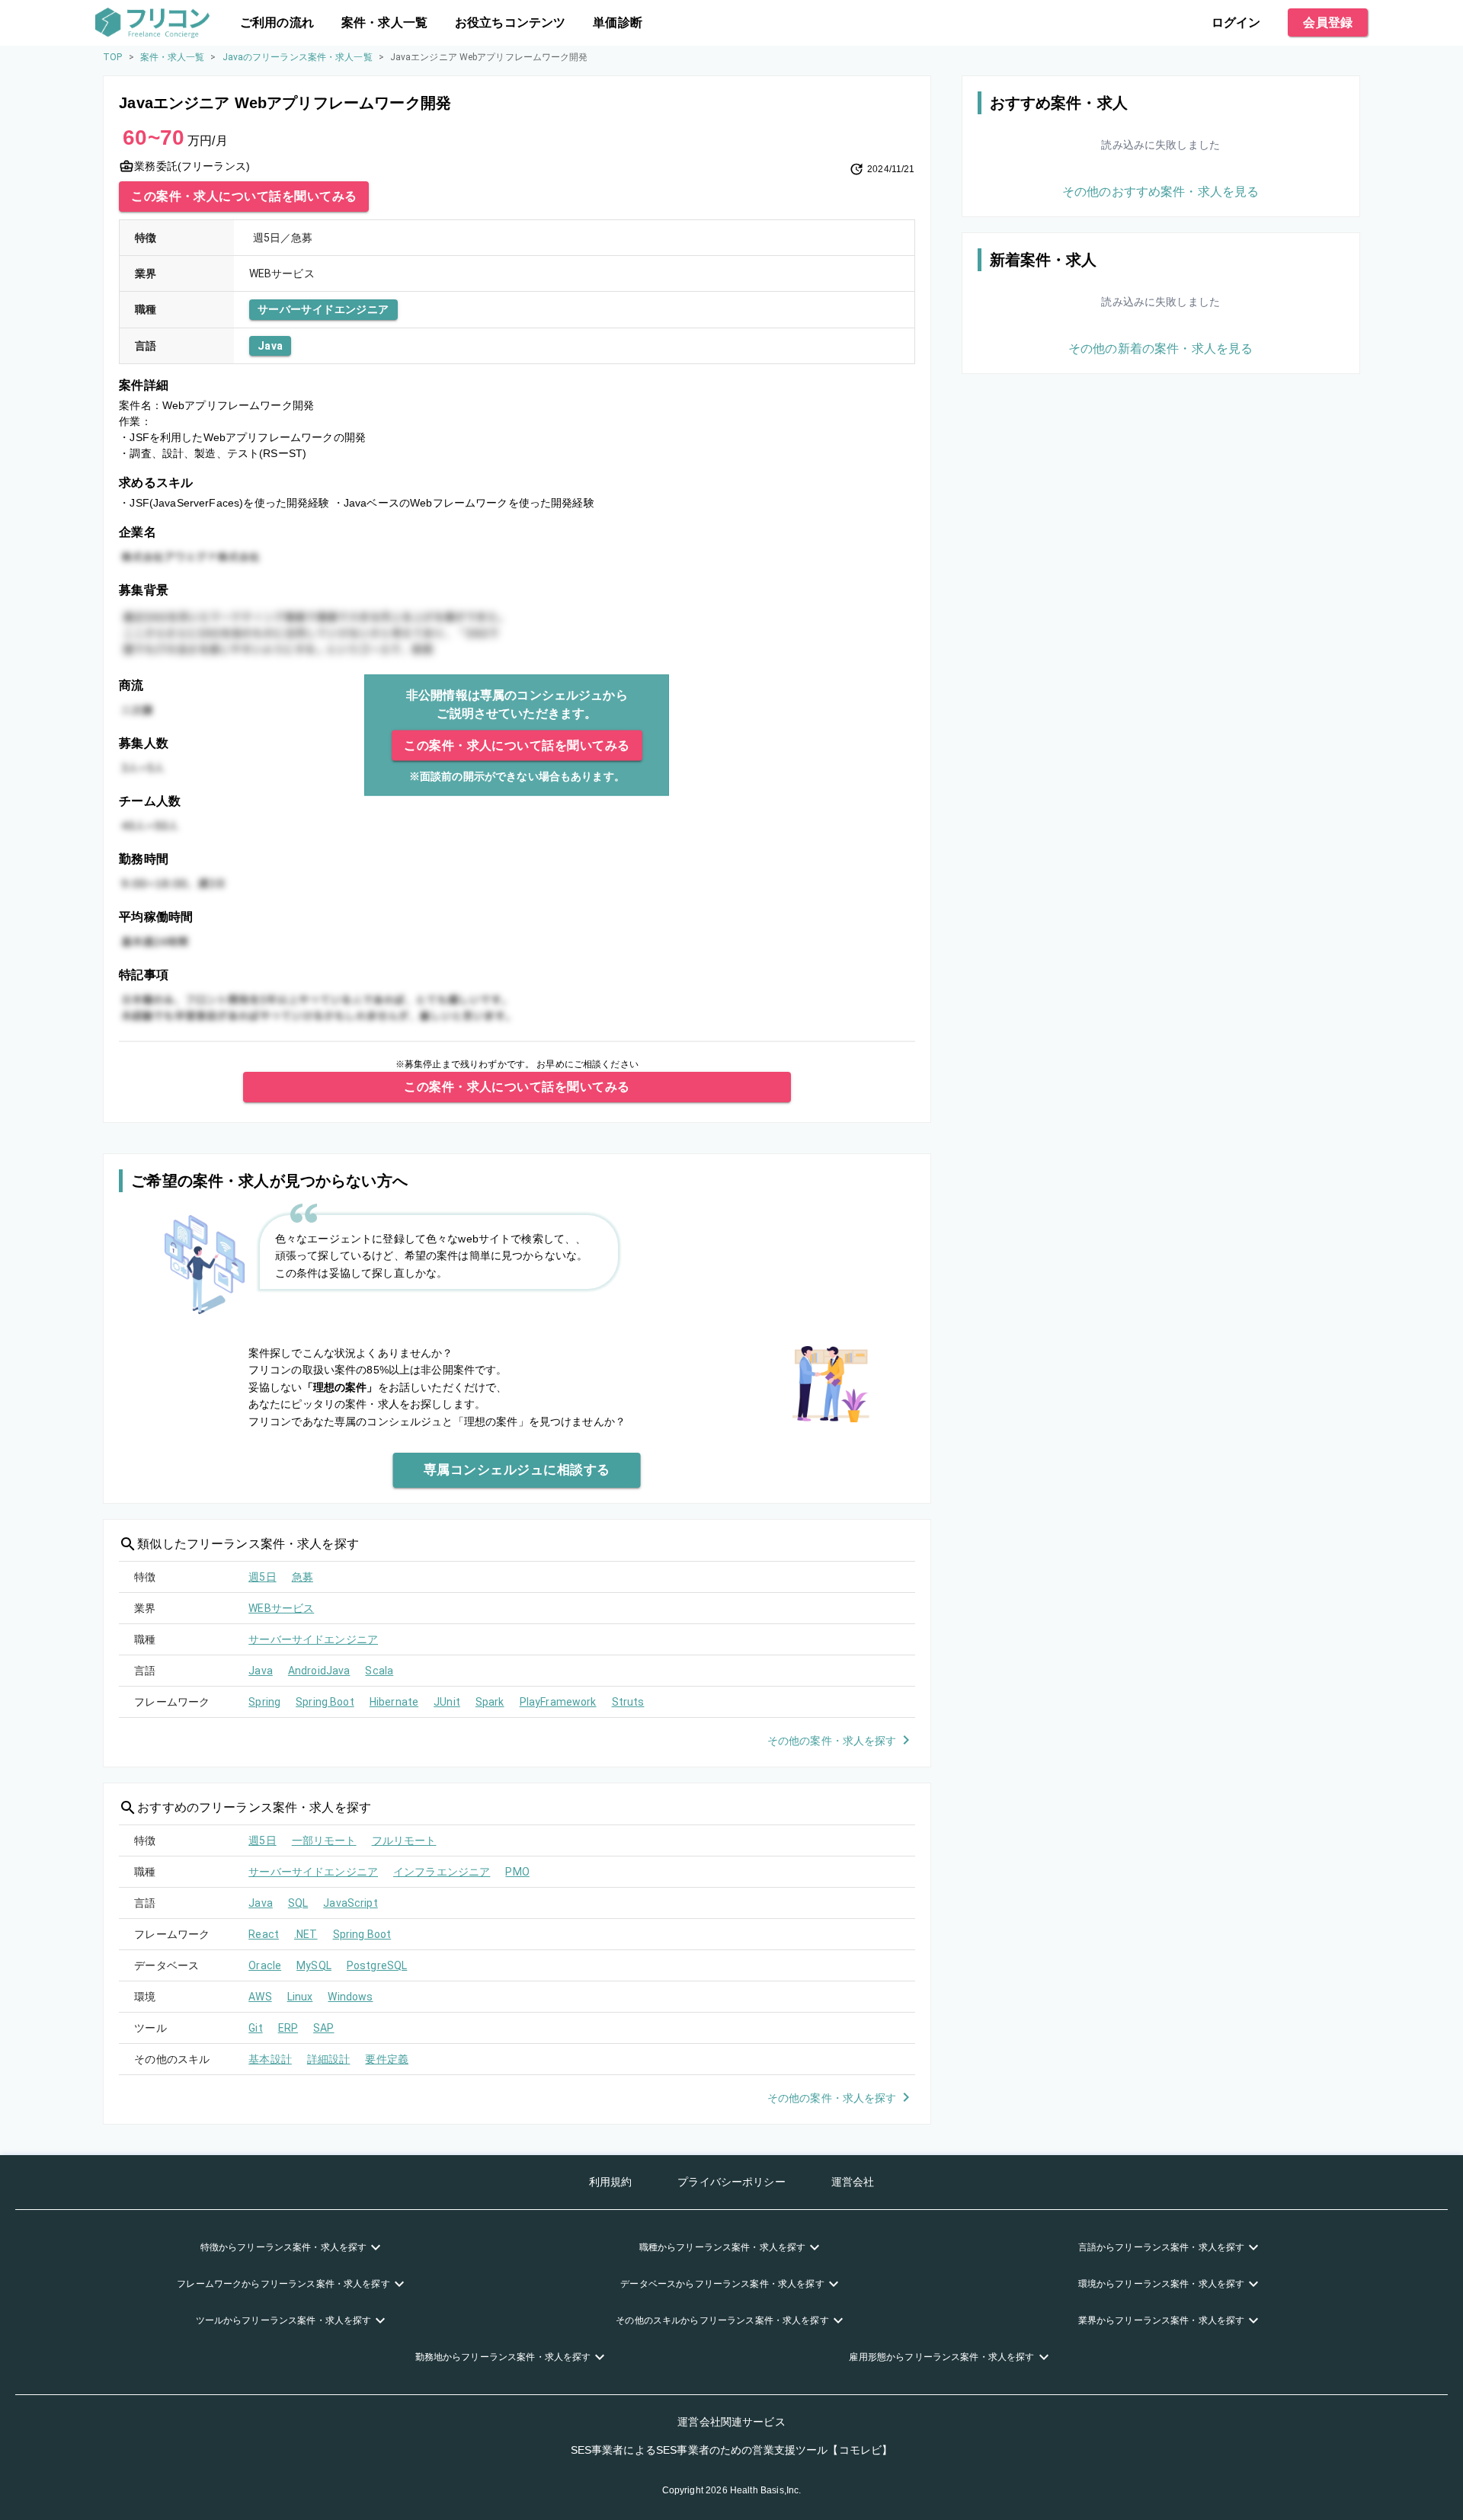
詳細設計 (329, 2059)
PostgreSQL (377, 1965)
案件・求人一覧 (384, 22)
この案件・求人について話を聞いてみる (244, 196)
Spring (264, 1702)
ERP (288, 2028)
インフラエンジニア (442, 1872)
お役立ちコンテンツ (510, 22)
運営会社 (853, 2182)
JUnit (447, 1702)
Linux (300, 1997)
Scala (379, 1671)
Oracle (265, 1965)
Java (271, 346)
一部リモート (324, 1840)
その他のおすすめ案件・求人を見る (1160, 192)
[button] (293, 2247)
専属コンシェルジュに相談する (517, 1469)
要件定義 (387, 2059)
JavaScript (351, 1903)
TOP (112, 57)
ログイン (1236, 22)
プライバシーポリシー (731, 2182)
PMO (517, 1872)
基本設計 (270, 2059)
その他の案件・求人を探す (832, 1741)
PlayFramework (558, 1702)
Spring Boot (325, 1702)
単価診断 (618, 22)
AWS (260, 1997)
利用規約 (611, 2182)
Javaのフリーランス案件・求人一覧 (298, 57)
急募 (303, 1577)
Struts (628, 1702)
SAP (323, 2028)
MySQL (314, 1965)
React (264, 1934)
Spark (490, 1702)
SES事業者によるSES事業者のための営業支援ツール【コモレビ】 (732, 2450)
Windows (350, 1997)
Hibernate (394, 1702)
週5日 (262, 1577)
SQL (298, 1903)
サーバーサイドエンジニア (323, 309)
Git (255, 2028)
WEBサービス (281, 1608)
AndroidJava (319, 1671)
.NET (306, 1934)
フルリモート (404, 1840)
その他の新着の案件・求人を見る (1160, 349)
